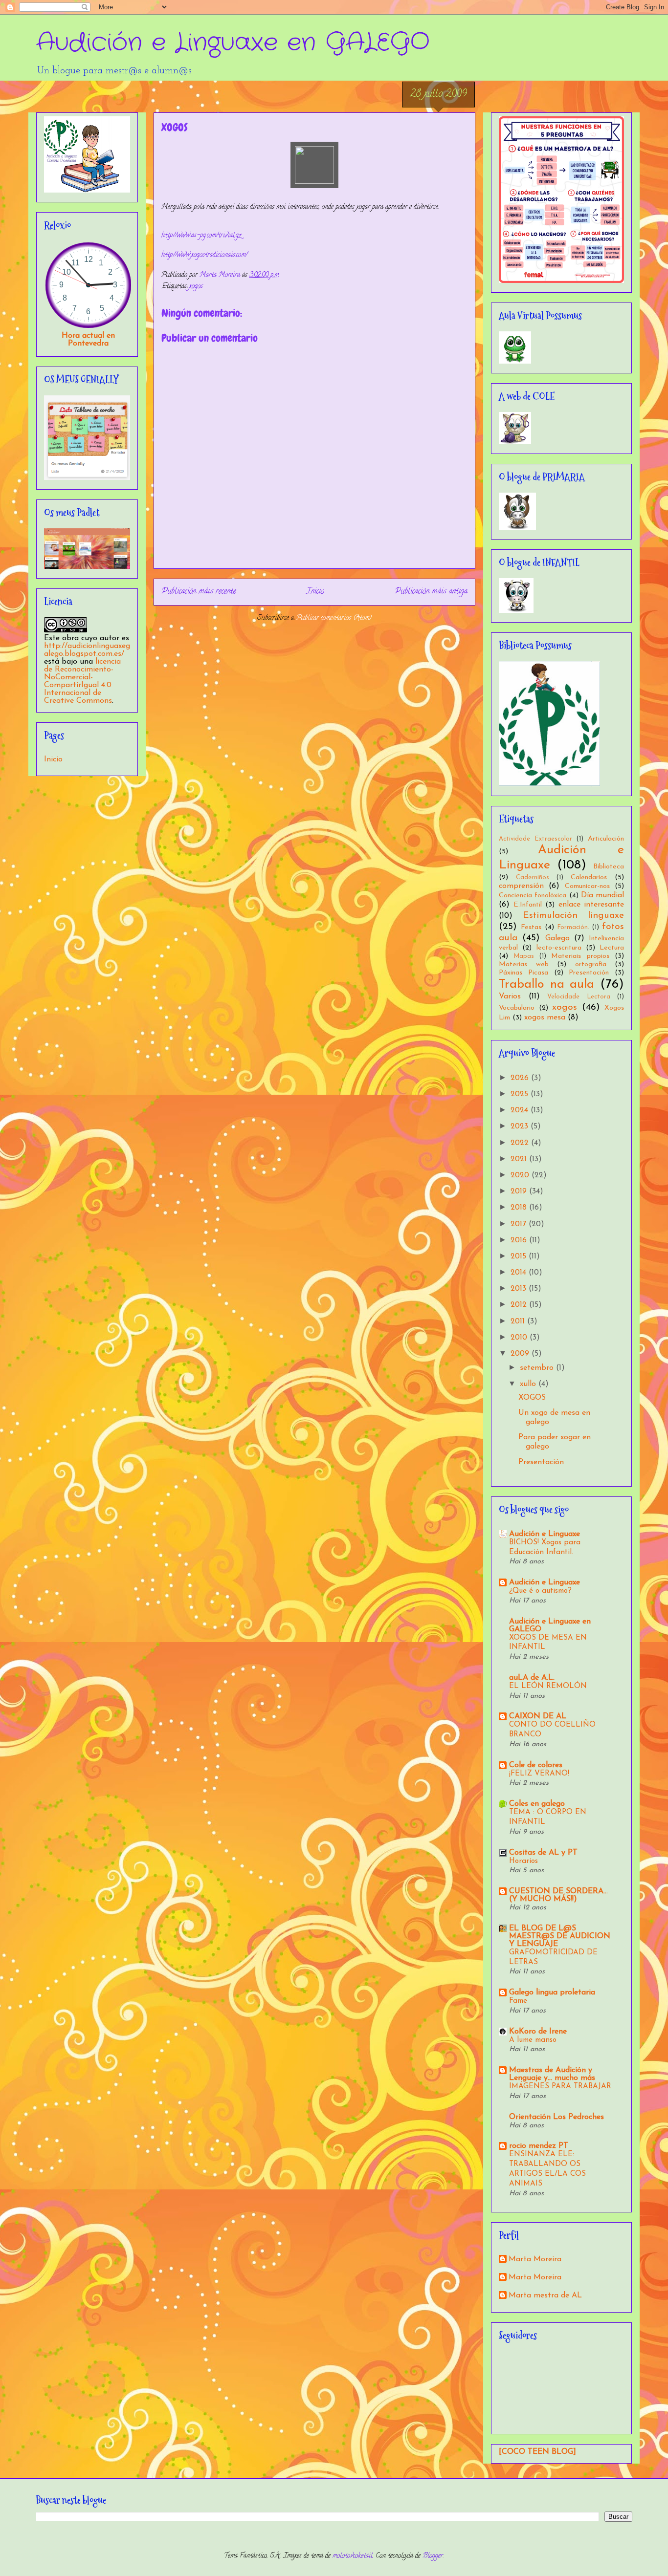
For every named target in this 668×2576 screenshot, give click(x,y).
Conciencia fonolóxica (533, 896)
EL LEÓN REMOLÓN (548, 1686)
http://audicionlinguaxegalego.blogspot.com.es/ (87, 650)
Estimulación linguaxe (574, 916)
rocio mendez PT (539, 2146)
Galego (557, 938)
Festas (531, 927)
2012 (520, 1305)
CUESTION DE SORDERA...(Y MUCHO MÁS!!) (558, 1895)
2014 (520, 1273)
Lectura (612, 948)
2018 (520, 1208)
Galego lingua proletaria (552, 1992)
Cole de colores (536, 1765)
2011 (519, 1321)
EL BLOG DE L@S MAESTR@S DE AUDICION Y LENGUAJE (560, 1936)
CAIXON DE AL (538, 1716)
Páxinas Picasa (523, 973)
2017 (520, 1224)
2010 (520, 1338)
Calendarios (589, 877)
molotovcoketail (353, 2556)
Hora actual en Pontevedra (88, 340)
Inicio (315, 592)
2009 (521, 1354)
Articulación (606, 839)
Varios (510, 996)
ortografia (591, 964)
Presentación (589, 973)
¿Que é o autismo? (540, 1591)
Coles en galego (537, 1804)
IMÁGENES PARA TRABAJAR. (561, 2087)
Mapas (524, 956)
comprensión (521, 886)
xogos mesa (545, 1017)
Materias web (524, 964)
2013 (520, 1289)
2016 (520, 1240)
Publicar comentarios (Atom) (334, 618)
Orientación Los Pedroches (557, 2117)
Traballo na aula (546, 985)
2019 (520, 1191)
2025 (521, 1094)
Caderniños (533, 877)
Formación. (573, 927)
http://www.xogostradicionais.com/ (204, 255)
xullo (529, 1384)
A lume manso (533, 2040)
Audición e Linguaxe (545, 1534)
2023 (521, 1126)
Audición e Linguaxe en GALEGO (233, 43)
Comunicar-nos (587, 886)
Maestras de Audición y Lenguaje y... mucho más (552, 2074)
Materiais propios (580, 956)
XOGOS (532, 1398)
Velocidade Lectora (579, 997)
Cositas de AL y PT (543, 1853)
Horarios (523, 1861)
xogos (196, 287)
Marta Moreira (535, 2259)
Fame (518, 2001)
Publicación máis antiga (431, 592)
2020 (521, 1175)
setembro (538, 1368)
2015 (520, 1256)
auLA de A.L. (532, 1678)
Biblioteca (609, 867)
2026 (521, 1078)
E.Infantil (528, 905)
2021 (520, 1159)
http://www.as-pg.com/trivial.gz (201, 236)
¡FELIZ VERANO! (539, 1774)
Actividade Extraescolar (535, 839)
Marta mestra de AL (545, 2295)
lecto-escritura (559, 948)
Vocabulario (517, 1008)
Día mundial (602, 895)
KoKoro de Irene (538, 2032)
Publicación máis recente (199, 592)
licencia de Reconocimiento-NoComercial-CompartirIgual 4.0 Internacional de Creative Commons (82, 681)
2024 (521, 1110)
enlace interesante (591, 905)
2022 (521, 1143)
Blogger (433, 2556)
